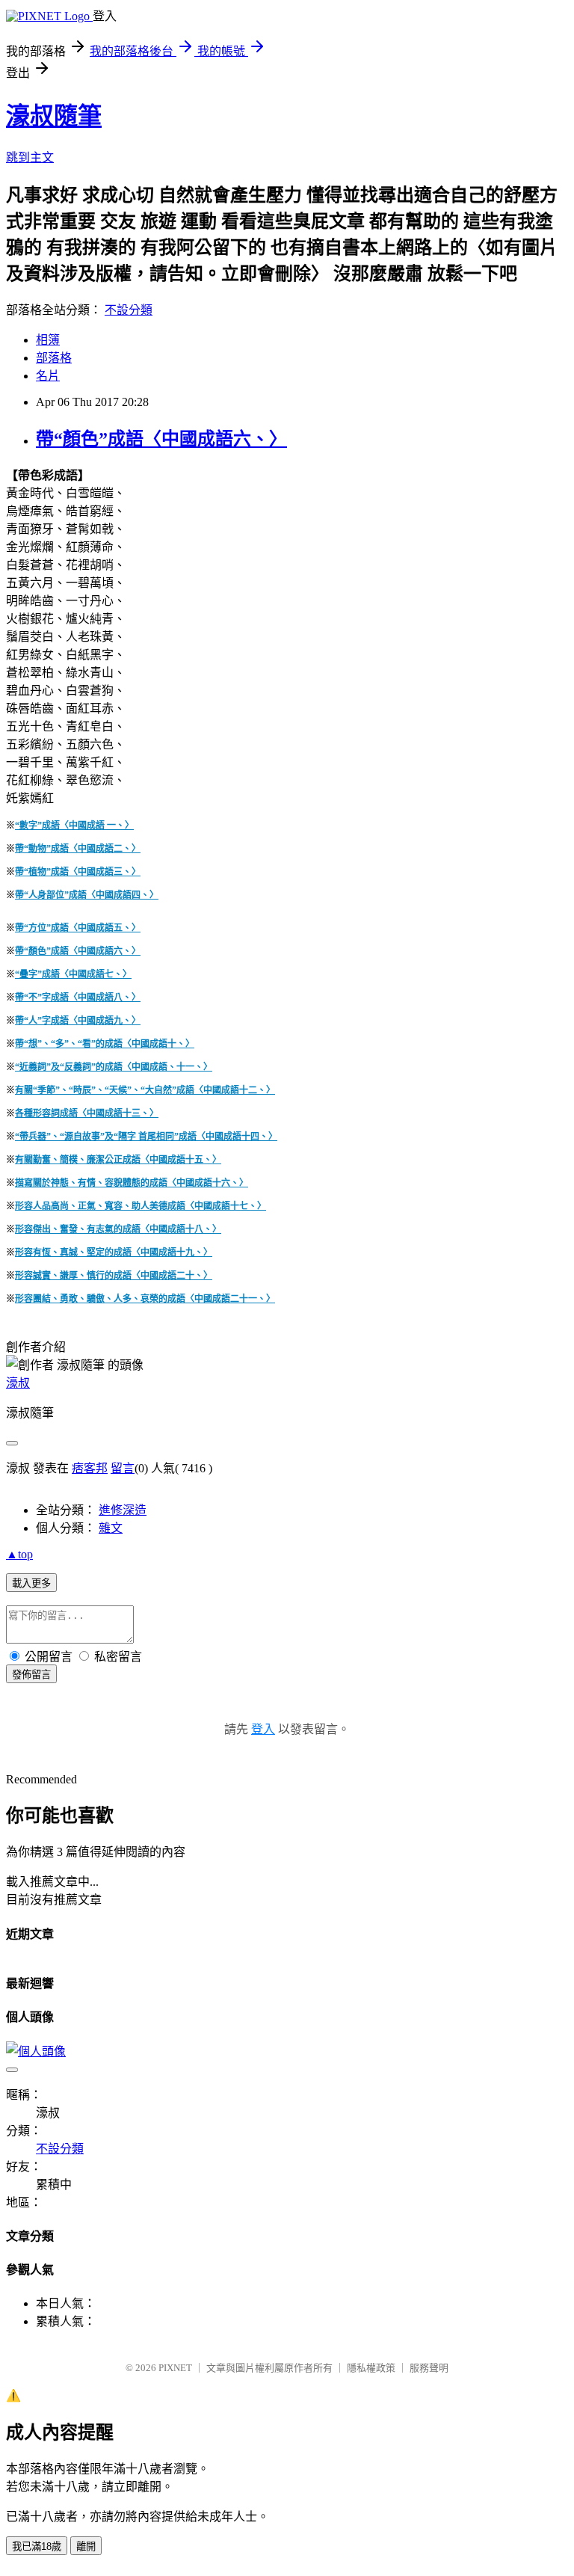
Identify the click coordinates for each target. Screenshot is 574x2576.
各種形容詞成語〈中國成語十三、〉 (87, 1113)
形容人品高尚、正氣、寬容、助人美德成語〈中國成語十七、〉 (141, 1206)
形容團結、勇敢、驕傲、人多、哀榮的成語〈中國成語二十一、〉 (145, 1299)
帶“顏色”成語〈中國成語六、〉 (161, 439)
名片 (48, 376)
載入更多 (31, 1583)
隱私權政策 (371, 2368)
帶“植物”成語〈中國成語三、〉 (78, 872)
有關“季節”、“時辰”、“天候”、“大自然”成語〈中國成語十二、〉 (145, 1090)
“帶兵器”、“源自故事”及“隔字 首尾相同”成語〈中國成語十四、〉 (146, 1137)
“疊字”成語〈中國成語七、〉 (73, 974)
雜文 (111, 1528)
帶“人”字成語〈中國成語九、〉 (78, 1021)
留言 (123, 1468)
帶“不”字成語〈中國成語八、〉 (78, 997)
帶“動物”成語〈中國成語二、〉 (78, 849)
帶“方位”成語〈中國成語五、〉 (78, 928)
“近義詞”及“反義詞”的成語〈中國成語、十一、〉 (114, 1067)
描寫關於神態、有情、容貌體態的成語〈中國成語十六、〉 (132, 1183)
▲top (19, 1554)
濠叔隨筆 (54, 116)
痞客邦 (90, 1468)
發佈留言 (31, 1675)
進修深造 (123, 1510)
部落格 (54, 358)
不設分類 (129, 310)
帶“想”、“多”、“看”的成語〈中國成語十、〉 (105, 1044)
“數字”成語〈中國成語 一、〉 (74, 826)
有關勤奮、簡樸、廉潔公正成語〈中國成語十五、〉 (118, 1160)
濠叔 (18, 1383)
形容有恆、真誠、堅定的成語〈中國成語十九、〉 (114, 1252)
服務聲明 (429, 2368)
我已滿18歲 (37, 2546)
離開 (86, 2546)
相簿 (48, 340)
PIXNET (175, 2368)
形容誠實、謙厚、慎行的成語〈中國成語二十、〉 (114, 1276)
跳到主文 (30, 157)
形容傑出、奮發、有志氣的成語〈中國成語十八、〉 (118, 1229)
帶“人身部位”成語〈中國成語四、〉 (87, 895)
